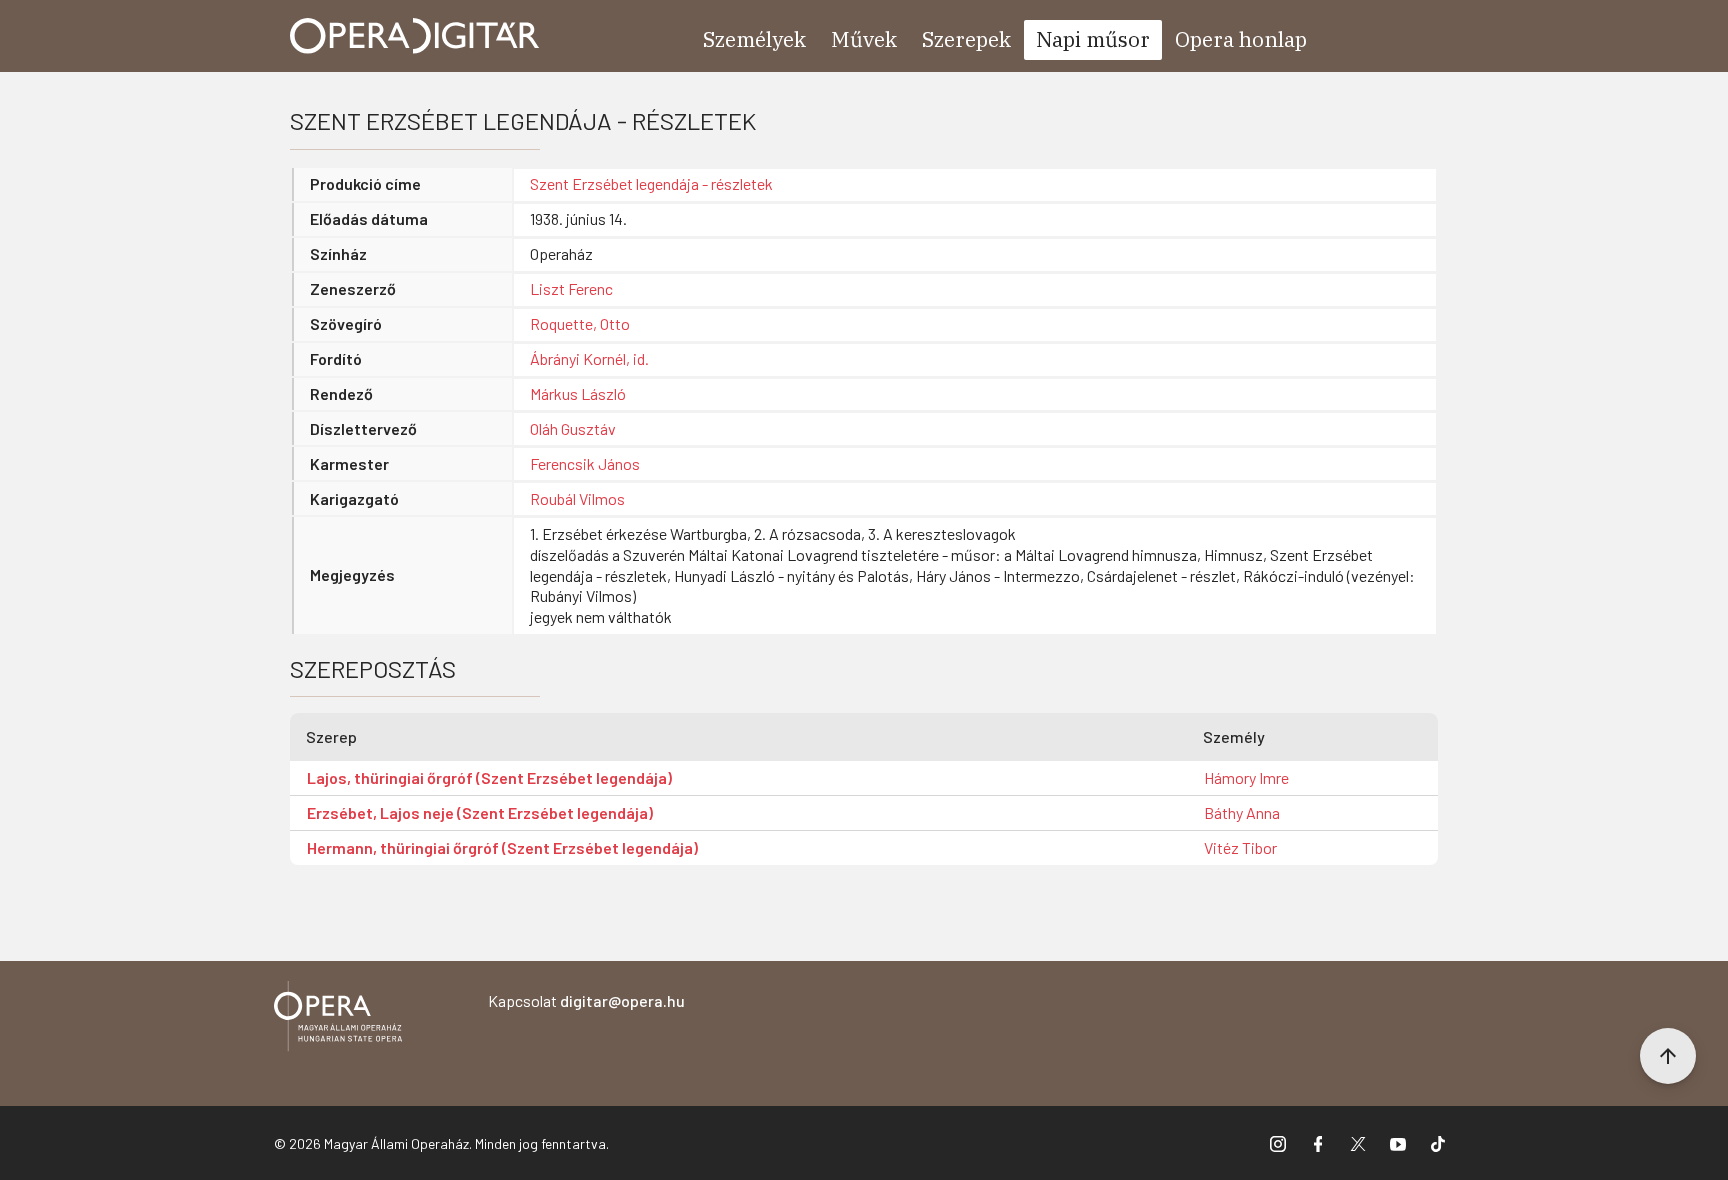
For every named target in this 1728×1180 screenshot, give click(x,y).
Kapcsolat (586, 1000)
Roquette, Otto (580, 323)
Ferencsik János (585, 463)
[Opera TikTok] (1438, 1143)
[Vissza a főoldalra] (338, 1019)
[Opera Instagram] (1278, 1143)
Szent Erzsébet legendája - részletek (651, 183)
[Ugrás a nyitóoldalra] (415, 36)
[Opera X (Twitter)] (1358, 1143)
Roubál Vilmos (577, 498)
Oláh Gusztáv (573, 428)
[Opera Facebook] (1318, 1143)
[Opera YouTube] (1398, 1143)
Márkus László (578, 393)
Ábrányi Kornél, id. (589, 358)
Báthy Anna (1242, 812)
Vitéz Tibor (1240, 847)
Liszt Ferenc (571, 288)
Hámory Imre (1246, 777)
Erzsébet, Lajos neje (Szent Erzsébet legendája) (480, 812)
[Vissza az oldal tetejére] (1668, 1056)
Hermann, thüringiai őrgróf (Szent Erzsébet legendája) (502, 847)
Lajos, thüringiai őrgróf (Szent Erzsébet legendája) (489, 777)
